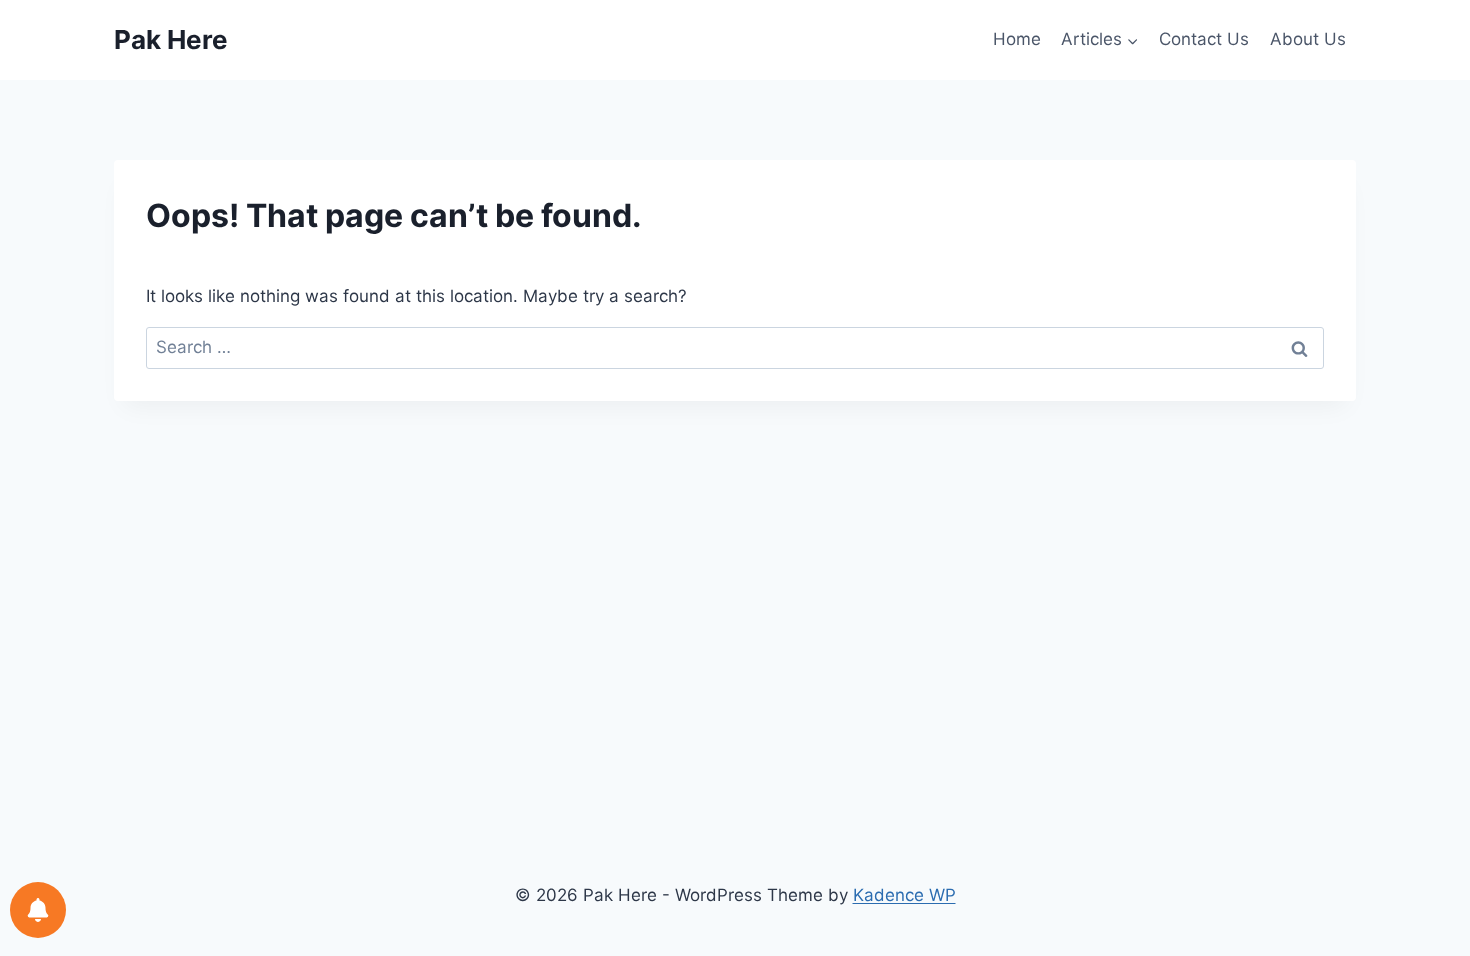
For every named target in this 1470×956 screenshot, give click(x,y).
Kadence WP (904, 895)
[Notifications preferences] (38, 910)
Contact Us (1204, 39)
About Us (1308, 39)
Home (1017, 39)
